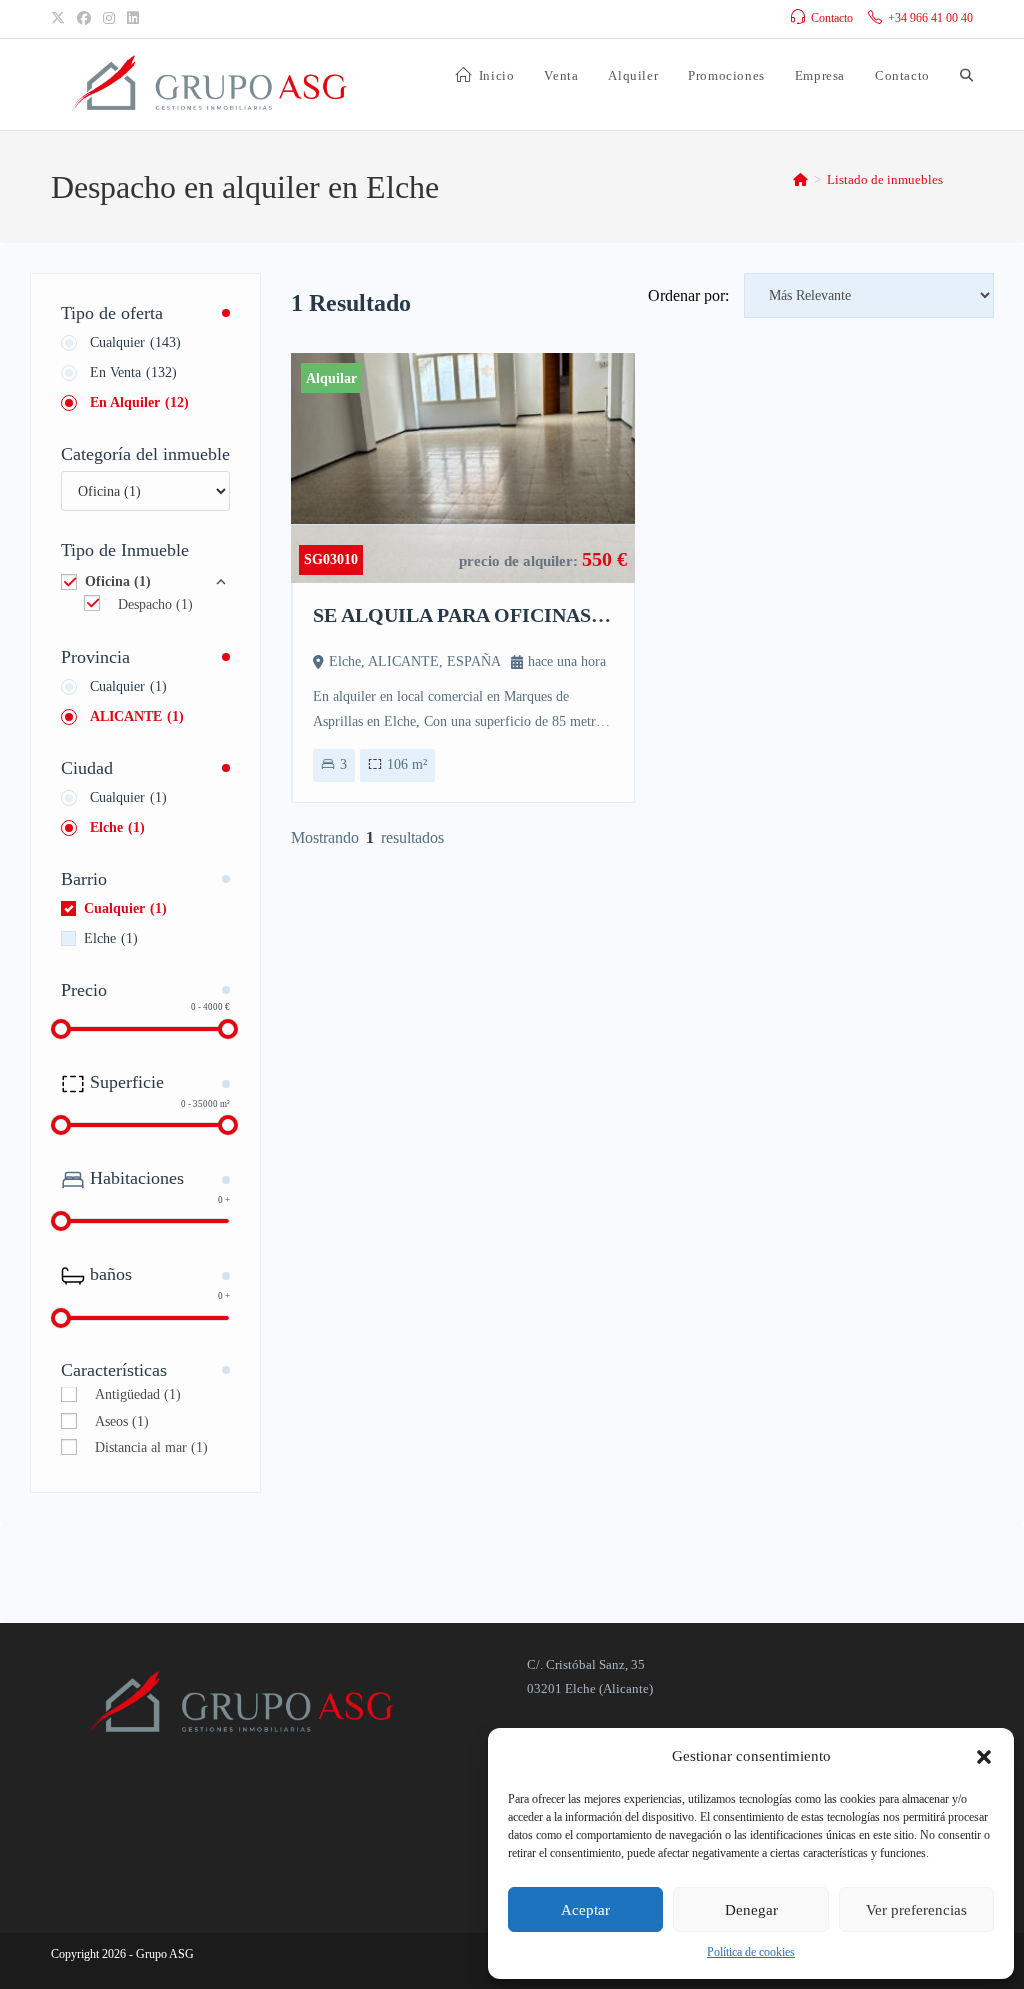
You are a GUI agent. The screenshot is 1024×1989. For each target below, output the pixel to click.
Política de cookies (751, 1952)
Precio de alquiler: (520, 561)
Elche (117, 827)
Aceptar (585, 1910)
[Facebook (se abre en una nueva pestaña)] (84, 19)
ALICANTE (137, 716)
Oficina (118, 581)
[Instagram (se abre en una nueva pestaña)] (109, 19)
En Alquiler (139, 402)
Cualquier (135, 342)
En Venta (133, 372)
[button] (984, 1757)
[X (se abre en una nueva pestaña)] (61, 19)
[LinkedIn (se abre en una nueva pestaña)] (133, 19)
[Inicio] (800, 179)
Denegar (751, 1910)
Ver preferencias (916, 1910)
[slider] (61, 1029)
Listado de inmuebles (885, 179)
